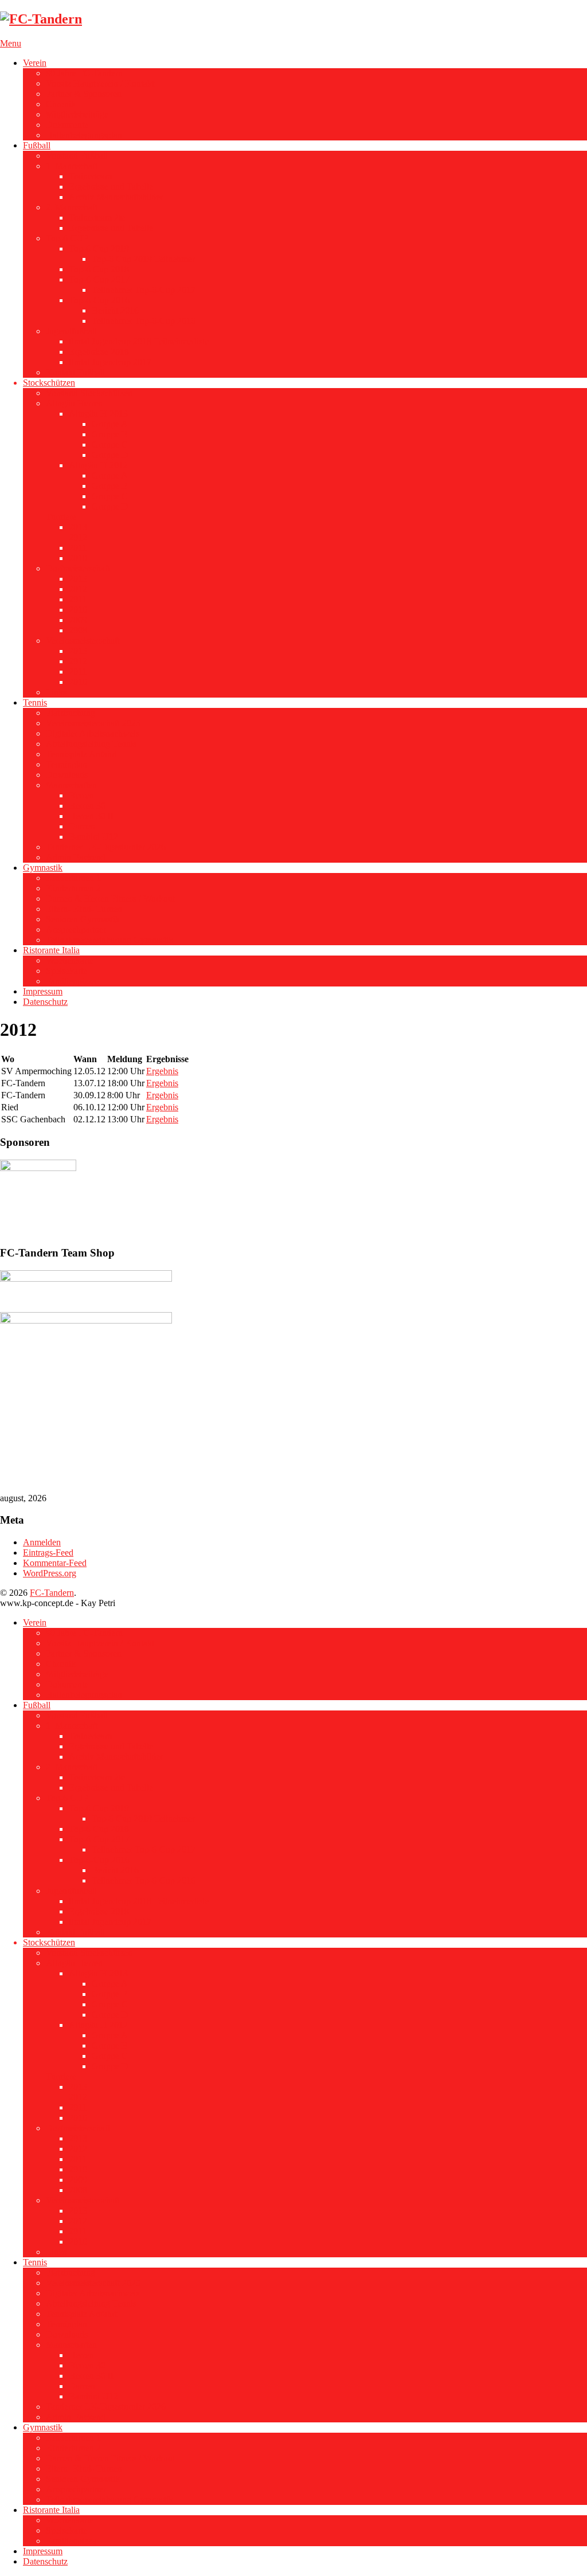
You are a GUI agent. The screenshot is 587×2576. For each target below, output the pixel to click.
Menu (11, 43)
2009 (78, 620)
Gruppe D (110, 455)
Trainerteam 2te (97, 218)
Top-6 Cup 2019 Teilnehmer (143, 259)
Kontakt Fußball (75, 372)
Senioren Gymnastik (83, 919)
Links (56, 692)
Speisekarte (66, 971)
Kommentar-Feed (55, 1563)
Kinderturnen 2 (73, 888)
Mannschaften (71, 785)
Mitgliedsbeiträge (77, 114)
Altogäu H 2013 (98, 414)
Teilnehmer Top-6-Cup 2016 (144, 321)
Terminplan (66, 764)
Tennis (35, 702)
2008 (78, 630)
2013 (78, 527)
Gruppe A (110, 424)
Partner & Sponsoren (84, 94)
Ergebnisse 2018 (99, 352)
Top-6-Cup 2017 (99, 279)
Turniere (61, 517)
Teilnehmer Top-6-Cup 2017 (144, 290)
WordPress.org (50, 1573)
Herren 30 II (91, 816)
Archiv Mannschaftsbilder (116, 197)
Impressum (43, 991)
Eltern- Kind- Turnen (84, 909)
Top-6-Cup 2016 (99, 300)
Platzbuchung (71, 713)
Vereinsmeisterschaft (83, 641)
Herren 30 (87, 806)
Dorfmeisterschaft (78, 568)
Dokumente (67, 125)
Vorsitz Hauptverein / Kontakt (100, 83)
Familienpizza (71, 981)
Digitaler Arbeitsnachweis (93, 733)
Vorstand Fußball (77, 156)
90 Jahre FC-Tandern (84, 73)
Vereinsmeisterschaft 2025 (93, 723)
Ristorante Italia (51, 950)
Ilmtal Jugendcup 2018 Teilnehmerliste (139, 341)
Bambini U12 (93, 837)
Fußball (37, 145)
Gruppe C (110, 445)
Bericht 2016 (115, 310)
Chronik (61, 104)
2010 (78, 558)
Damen (82, 826)
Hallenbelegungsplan (84, 135)
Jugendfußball (71, 331)
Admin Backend (76, 857)
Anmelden (42, 1542)
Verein (35, 63)
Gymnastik (43, 868)
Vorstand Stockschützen (89, 393)
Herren (81, 795)
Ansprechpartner (76, 929)
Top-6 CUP (67, 238)
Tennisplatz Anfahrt (81, 754)
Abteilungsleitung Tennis (91, 744)
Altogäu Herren (74, 403)
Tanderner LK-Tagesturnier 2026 (106, 847)
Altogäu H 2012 (98, 465)
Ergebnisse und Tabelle (111, 187)
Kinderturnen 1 (73, 878)
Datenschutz (45, 1002)
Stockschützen (49, 383)
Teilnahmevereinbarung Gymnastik (109, 940)
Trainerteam (90, 176)
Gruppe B (110, 434)
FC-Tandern (52, 1593)
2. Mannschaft (72, 207)
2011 (78, 548)
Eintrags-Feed (48, 1553)
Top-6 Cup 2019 (99, 248)
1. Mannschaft (72, 166)
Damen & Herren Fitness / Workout (110, 899)
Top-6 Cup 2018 (99, 269)
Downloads (67, 775)
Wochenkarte (70, 960)
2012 (78, 537)
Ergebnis (162, 1071)
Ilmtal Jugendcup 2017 (110, 362)
